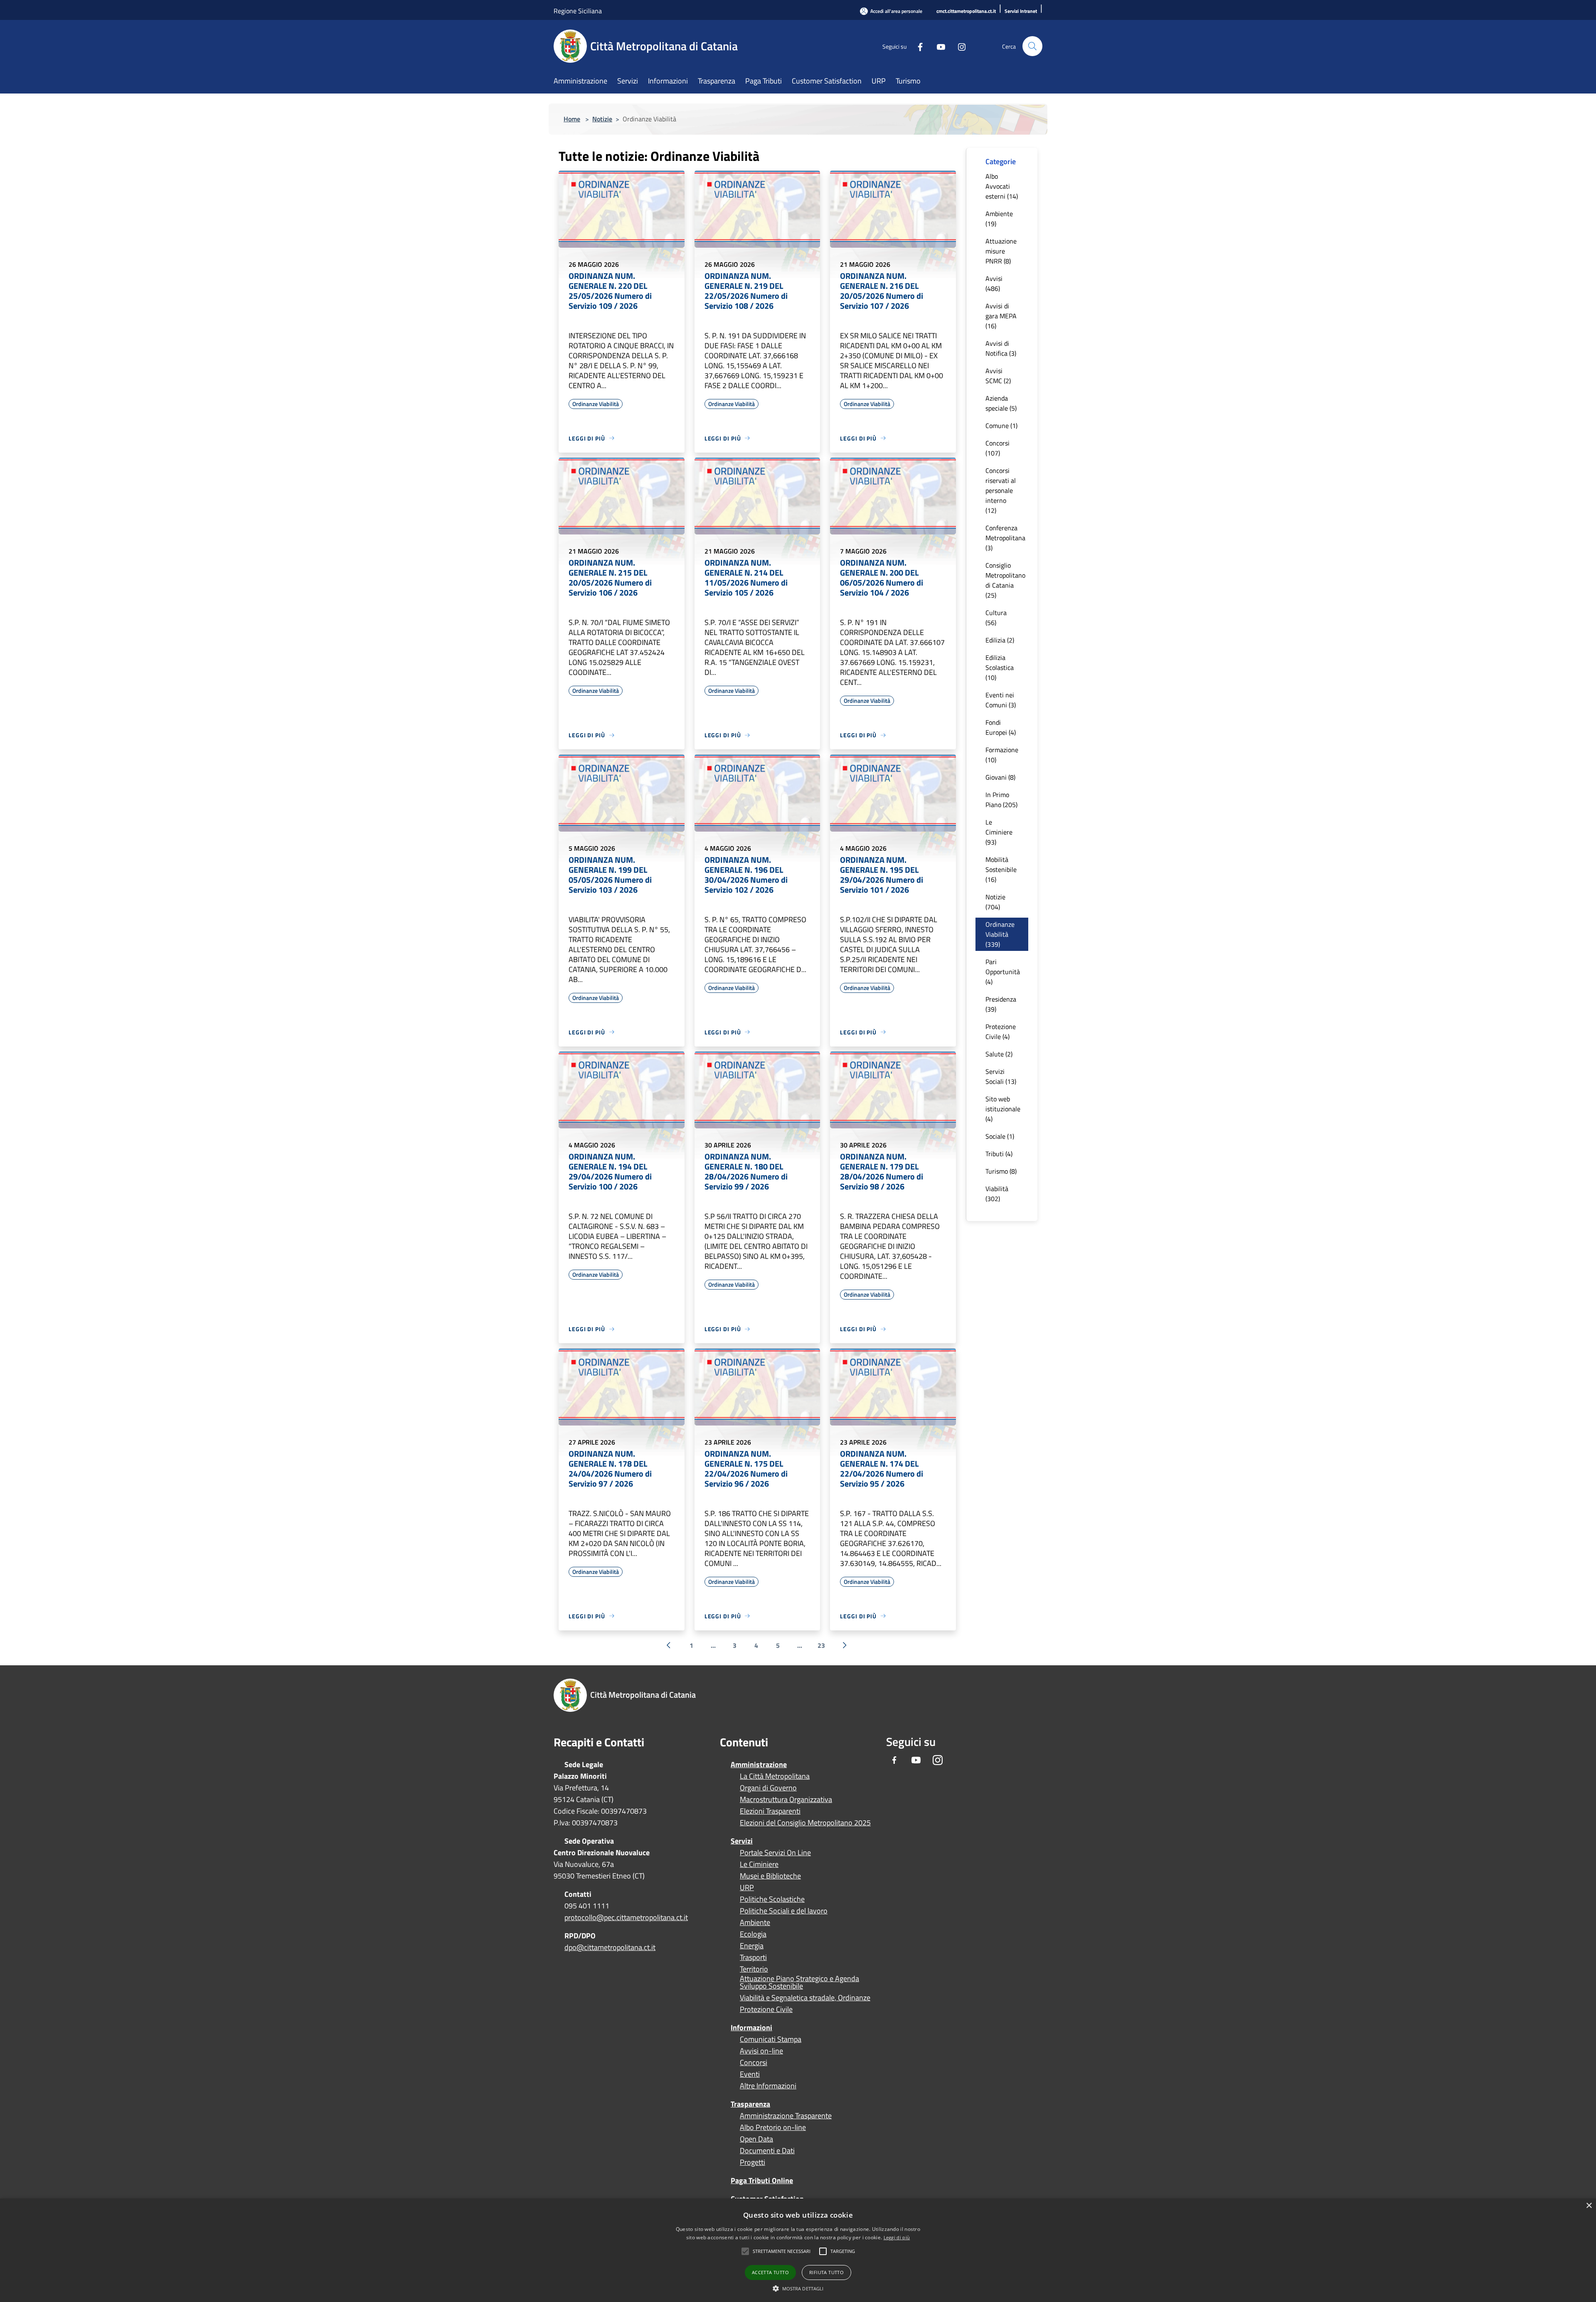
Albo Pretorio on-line (773, 2127)
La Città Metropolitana (775, 1776)
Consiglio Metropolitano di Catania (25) (1005, 580)
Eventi (750, 2074)
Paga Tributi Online (762, 2180)
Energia (752, 1946)
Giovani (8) (1000, 777)
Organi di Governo (768, 1788)
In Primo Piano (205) (1001, 800)
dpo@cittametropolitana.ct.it (610, 1947)
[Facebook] (917, 46)
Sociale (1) (1000, 1136)
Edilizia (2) (1000, 640)
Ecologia (753, 1934)
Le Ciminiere (759, 1864)
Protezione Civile (766, 2009)
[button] (782, 2251)
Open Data (756, 2139)
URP (747, 1888)
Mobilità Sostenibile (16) (1001, 869)
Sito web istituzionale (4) (1003, 1109)
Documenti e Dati (767, 2151)
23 (821, 1645)
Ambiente (755, 1923)
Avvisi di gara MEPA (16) (1001, 316)
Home (572, 119)
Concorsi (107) (997, 448)
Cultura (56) (996, 618)
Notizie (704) (995, 902)
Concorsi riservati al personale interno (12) (1001, 490)
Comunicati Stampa (771, 2039)
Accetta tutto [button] (770, 2272)
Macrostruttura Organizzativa (786, 1800)
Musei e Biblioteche (770, 1876)
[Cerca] (1032, 46)
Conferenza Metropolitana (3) (1005, 538)
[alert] (798, 2250)
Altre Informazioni (768, 2086)
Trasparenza (750, 2104)
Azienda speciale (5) (1001, 403)
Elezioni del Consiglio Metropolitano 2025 (805, 1823)
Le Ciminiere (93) (999, 832)
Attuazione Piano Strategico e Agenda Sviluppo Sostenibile (799, 1982)
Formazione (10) (1002, 755)
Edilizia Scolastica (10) (1000, 667)
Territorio (754, 1969)
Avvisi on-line (761, 2051)
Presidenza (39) (1001, 1004)
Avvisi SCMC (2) (998, 376)
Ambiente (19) (999, 219)
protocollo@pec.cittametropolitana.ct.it (626, 1917)
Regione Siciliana (578, 11)
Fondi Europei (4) (1001, 727)
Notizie (602, 119)
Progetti (752, 2162)
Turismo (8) (1001, 1171)
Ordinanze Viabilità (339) (1000, 934)
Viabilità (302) (997, 1194)
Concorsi (754, 2063)
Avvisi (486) (994, 283)
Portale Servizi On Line (775, 1853)
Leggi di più (897, 2237)
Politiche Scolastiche (772, 1899)
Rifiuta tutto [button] (826, 2272)
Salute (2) (999, 1054)
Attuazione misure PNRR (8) (1001, 251)
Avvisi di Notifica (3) (1001, 348)
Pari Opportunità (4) (1003, 972)
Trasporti (753, 1957)
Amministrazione (759, 1764)
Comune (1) (1001, 426)
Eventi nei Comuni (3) (1001, 700)
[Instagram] (958, 46)
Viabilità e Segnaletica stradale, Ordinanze (805, 1998)
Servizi (742, 1841)
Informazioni (751, 2027)
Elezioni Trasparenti (770, 1811)
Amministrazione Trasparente (786, 2116)
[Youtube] (938, 46)
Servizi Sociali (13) (1001, 1076)
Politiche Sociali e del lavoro (784, 1911)
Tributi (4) (999, 1154)
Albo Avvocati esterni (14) (1002, 186)
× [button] (1589, 2206)
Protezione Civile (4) (1001, 1032)
